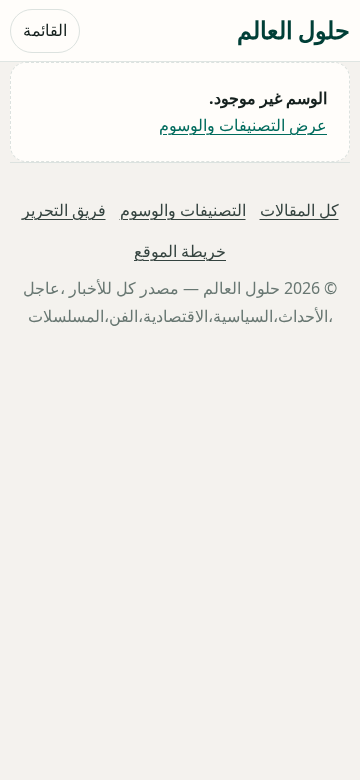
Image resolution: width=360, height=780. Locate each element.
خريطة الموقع (180, 252)
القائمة (45, 30)
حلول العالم (293, 29)
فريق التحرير (64, 210)
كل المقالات (299, 210)
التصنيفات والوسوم (183, 210)
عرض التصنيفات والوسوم (243, 125)
